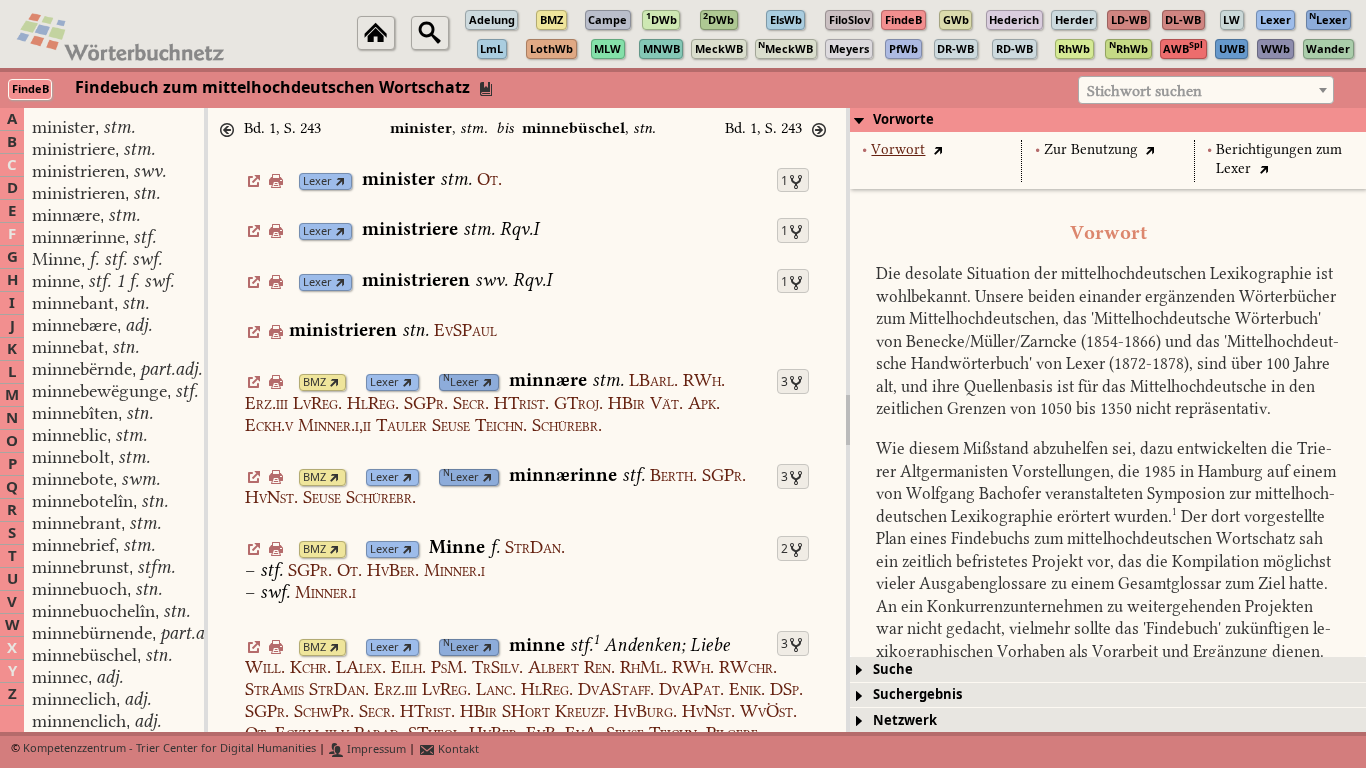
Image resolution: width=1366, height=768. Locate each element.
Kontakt (457, 749)
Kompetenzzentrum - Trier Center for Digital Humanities (169, 749)
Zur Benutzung (1091, 149)
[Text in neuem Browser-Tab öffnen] (937, 149)
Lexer (317, 181)
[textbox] (1206, 91)
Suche (893, 669)
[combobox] (1206, 90)
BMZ (314, 382)
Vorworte (903, 119)
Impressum (375, 749)
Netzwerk (905, 720)
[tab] (1108, 120)
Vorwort (898, 149)
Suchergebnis (917, 694)
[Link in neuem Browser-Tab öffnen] (340, 181)
